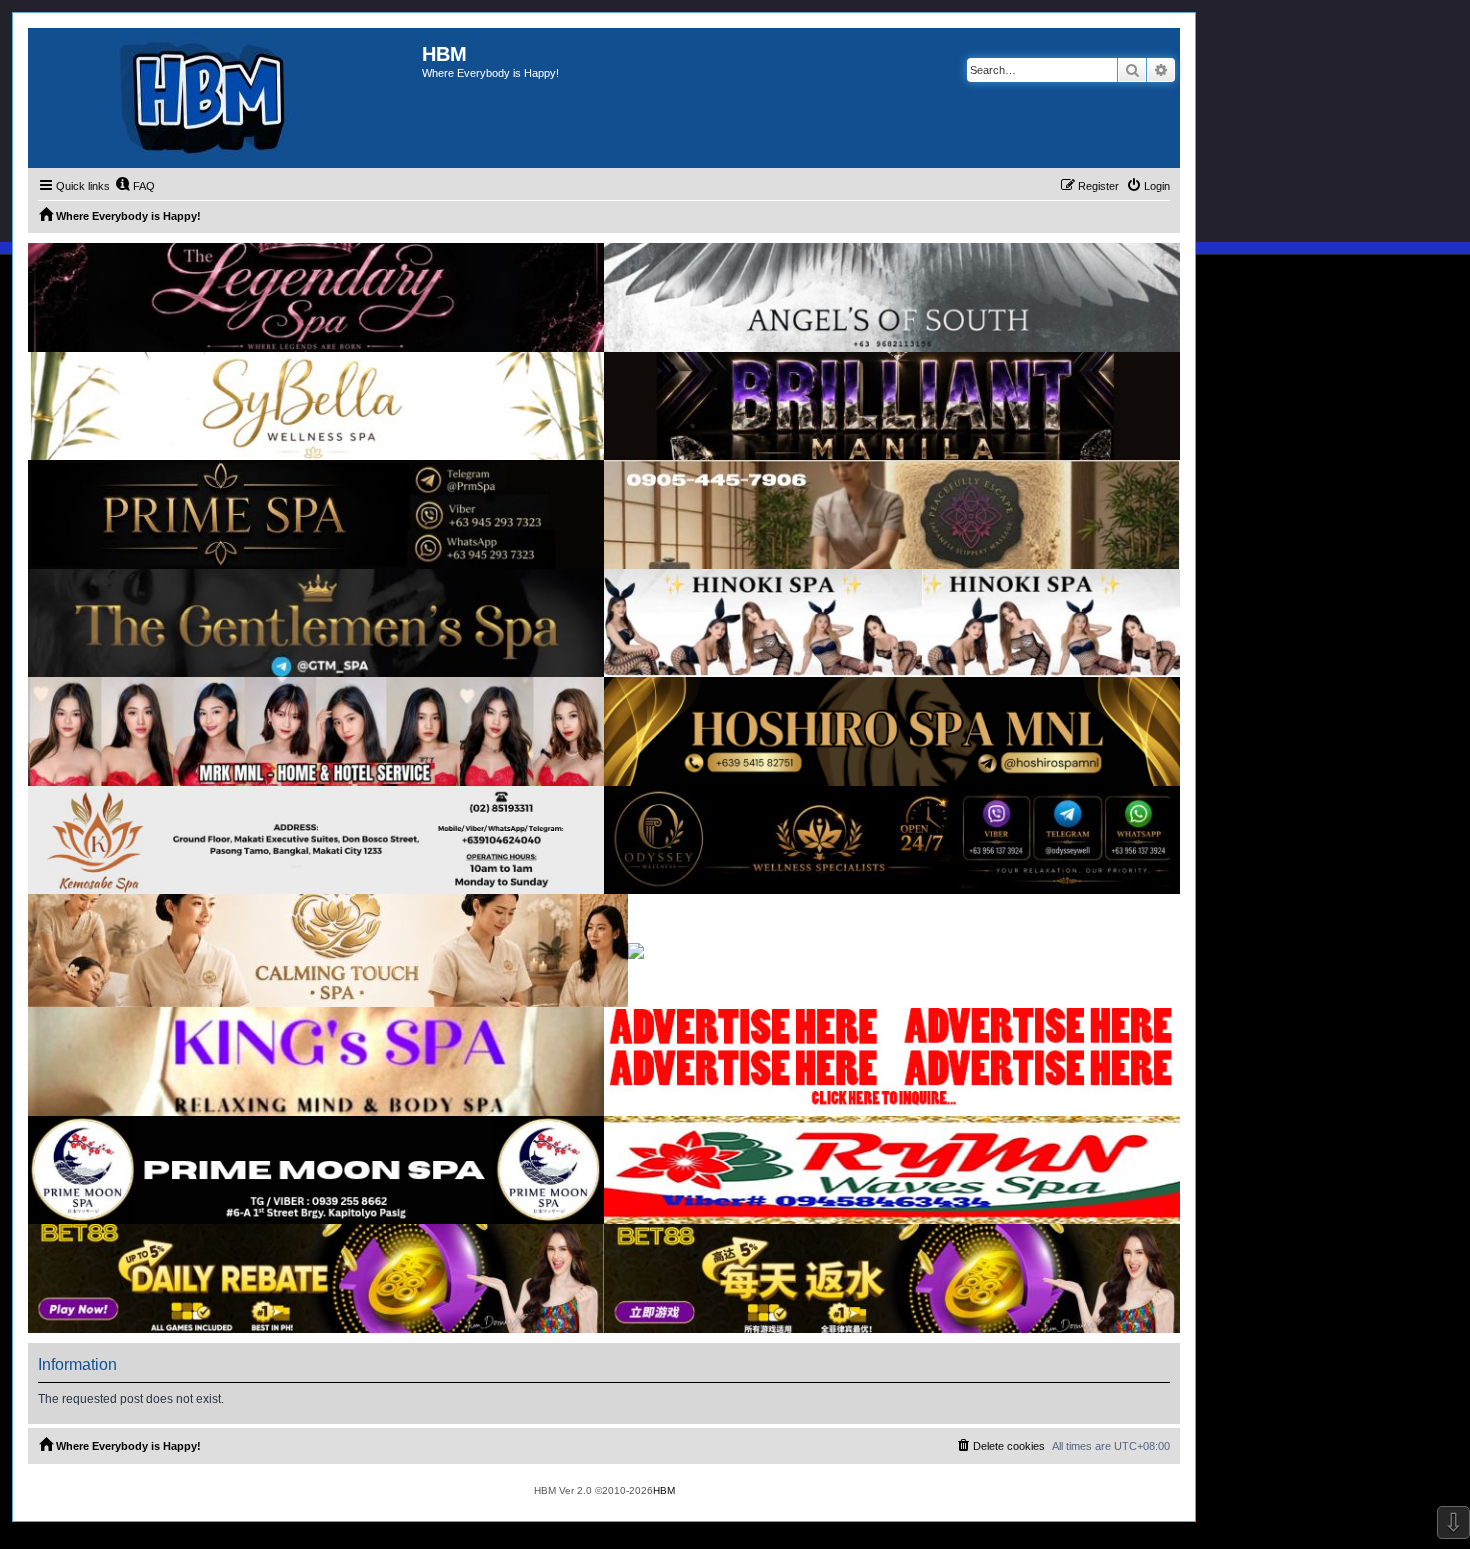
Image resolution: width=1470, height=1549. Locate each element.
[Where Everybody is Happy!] (225, 98)
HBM (664, 1490)
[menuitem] (135, 186)
